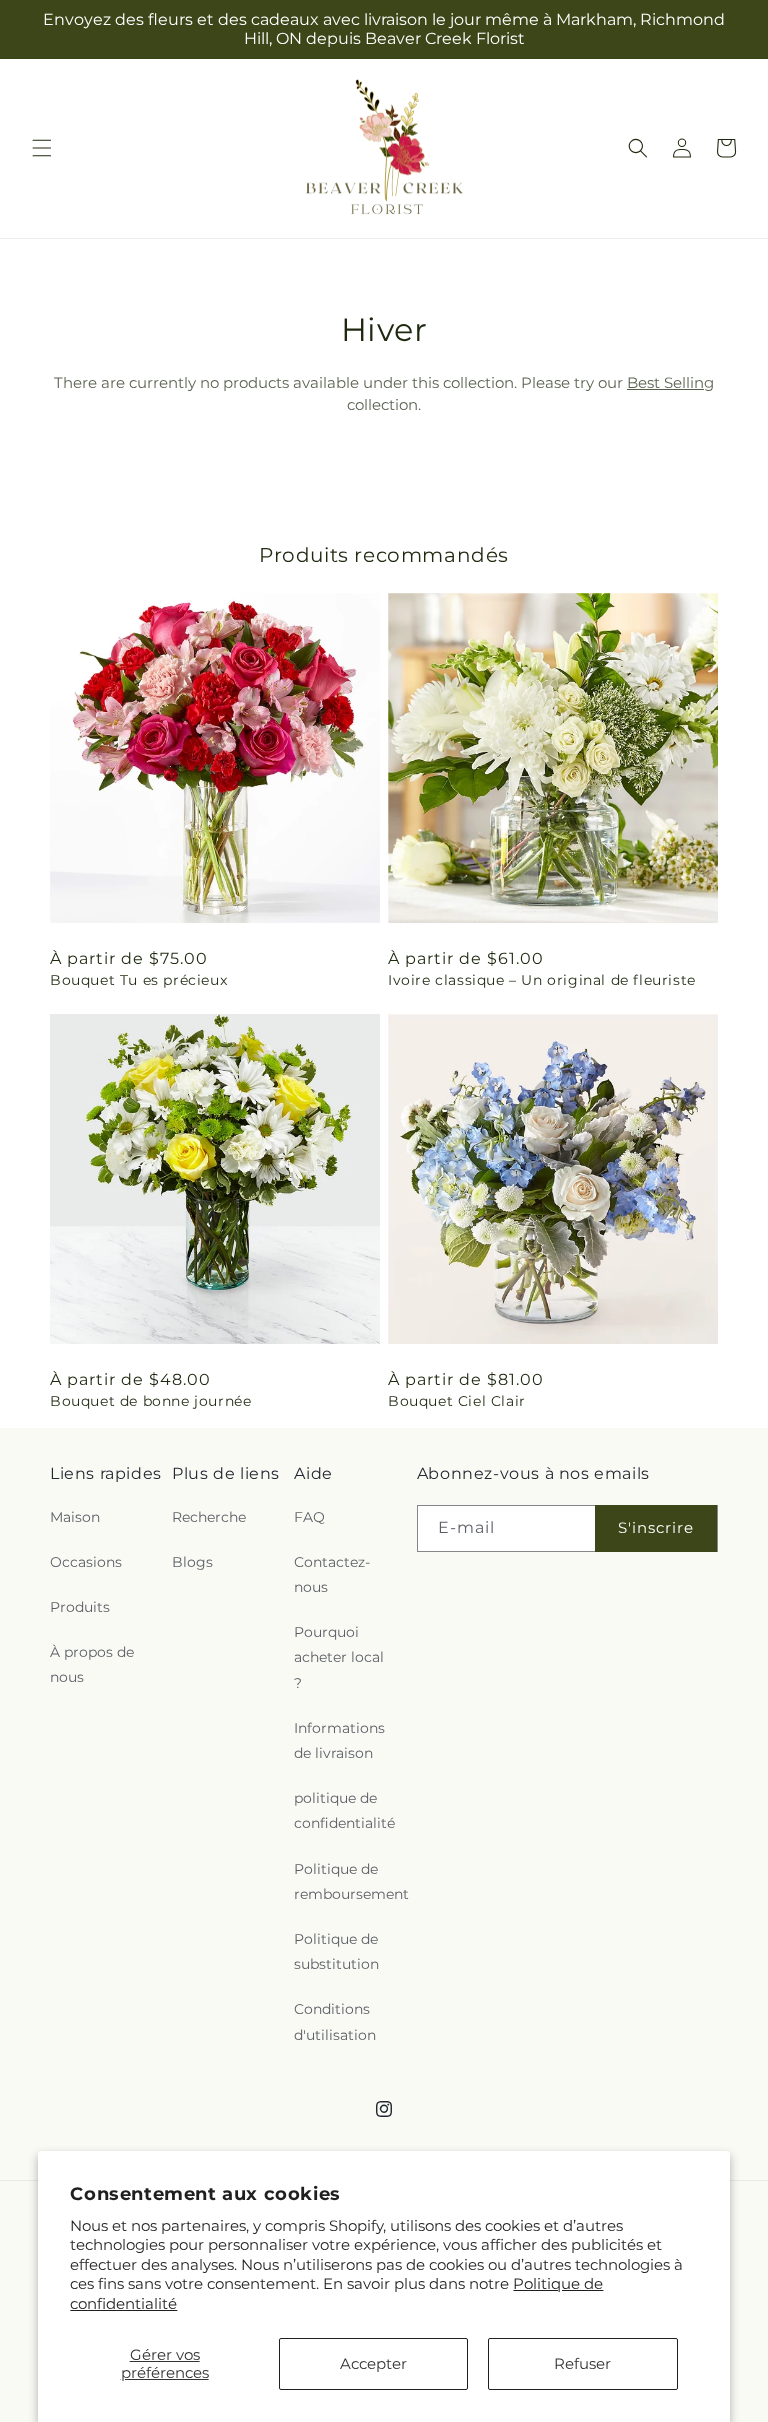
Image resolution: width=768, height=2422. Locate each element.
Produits (80, 1607)
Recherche (209, 1517)
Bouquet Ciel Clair (457, 1401)
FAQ (309, 1517)
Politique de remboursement (351, 1881)
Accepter (373, 2363)
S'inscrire (656, 1527)
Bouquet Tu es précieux (138, 980)
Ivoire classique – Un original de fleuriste (542, 980)
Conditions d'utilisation (335, 2021)
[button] (42, 148)
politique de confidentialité (344, 1810)
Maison (75, 1517)
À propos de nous (92, 1664)
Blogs (192, 1562)
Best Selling (670, 382)
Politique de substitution (336, 1951)
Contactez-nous (332, 1574)
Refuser (582, 2363)
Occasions (86, 1562)
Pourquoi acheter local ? (339, 1657)
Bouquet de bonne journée (150, 1401)
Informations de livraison (339, 1740)
